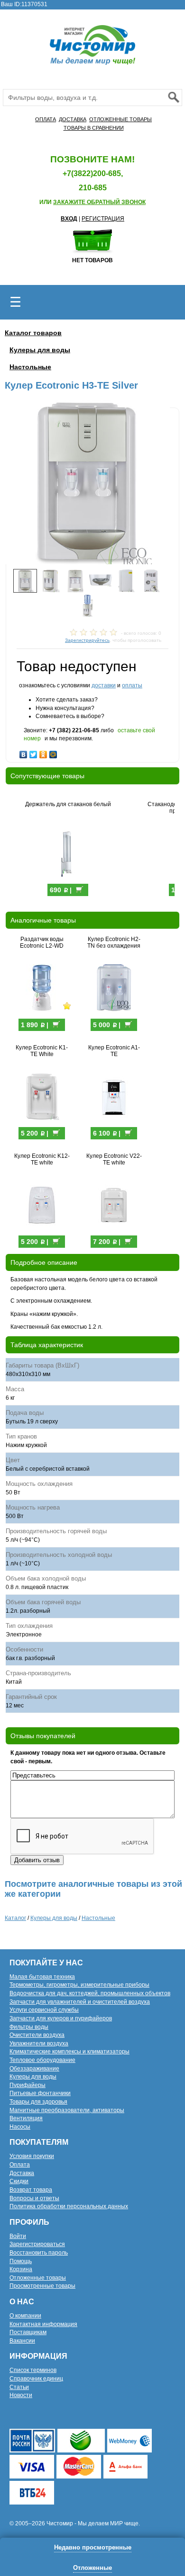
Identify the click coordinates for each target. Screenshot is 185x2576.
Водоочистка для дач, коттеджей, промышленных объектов (90, 1993)
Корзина (21, 2269)
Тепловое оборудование (42, 2060)
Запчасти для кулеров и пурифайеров (61, 2018)
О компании (25, 2316)
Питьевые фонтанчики (40, 2093)
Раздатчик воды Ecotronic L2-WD (42, 942)
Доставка (22, 2173)
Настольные (30, 367)
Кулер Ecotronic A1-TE (114, 1051)
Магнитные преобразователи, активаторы (67, 2110)
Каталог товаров (33, 333)
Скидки (19, 2181)
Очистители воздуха (37, 2035)
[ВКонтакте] (23, 752)
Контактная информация (43, 2324)
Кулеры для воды (40, 350)
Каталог (15, 1918)
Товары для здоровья (38, 2102)
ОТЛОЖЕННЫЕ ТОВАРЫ (120, 119)
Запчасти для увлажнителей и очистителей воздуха (80, 2002)
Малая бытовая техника (42, 1977)
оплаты (132, 685)
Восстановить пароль (39, 2253)
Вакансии (22, 2341)
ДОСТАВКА (73, 119)
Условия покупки (32, 2156)
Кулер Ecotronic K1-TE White (42, 1051)
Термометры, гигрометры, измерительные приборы (79, 1985)
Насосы (20, 2127)
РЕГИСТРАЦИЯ (103, 219)
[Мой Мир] (53, 752)
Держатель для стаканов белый (68, 804)
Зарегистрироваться (37, 2244)
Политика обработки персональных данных (69, 2206)
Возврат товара (31, 2190)
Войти (18, 2236)
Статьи (19, 2387)
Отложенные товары (38, 2278)
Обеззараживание (34, 2069)
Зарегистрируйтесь (87, 640)
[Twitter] (33, 752)
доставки (104, 685)
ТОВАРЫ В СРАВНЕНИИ (94, 128)
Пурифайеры (28, 2085)
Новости (21, 2395)
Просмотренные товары (42, 2286)
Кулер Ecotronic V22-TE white (114, 1159)
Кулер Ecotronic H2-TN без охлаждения (114, 942)
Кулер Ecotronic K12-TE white (42, 1159)
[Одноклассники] (43, 752)
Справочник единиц (36, 2379)
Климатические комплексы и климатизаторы (69, 2052)
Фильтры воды (29, 2027)
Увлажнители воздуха (39, 2043)
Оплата (20, 2165)
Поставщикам (28, 2332)
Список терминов (33, 2370)
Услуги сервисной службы (44, 2010)
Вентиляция (26, 2118)
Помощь (21, 2261)
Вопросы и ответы (34, 2198)
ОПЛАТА (46, 119)
